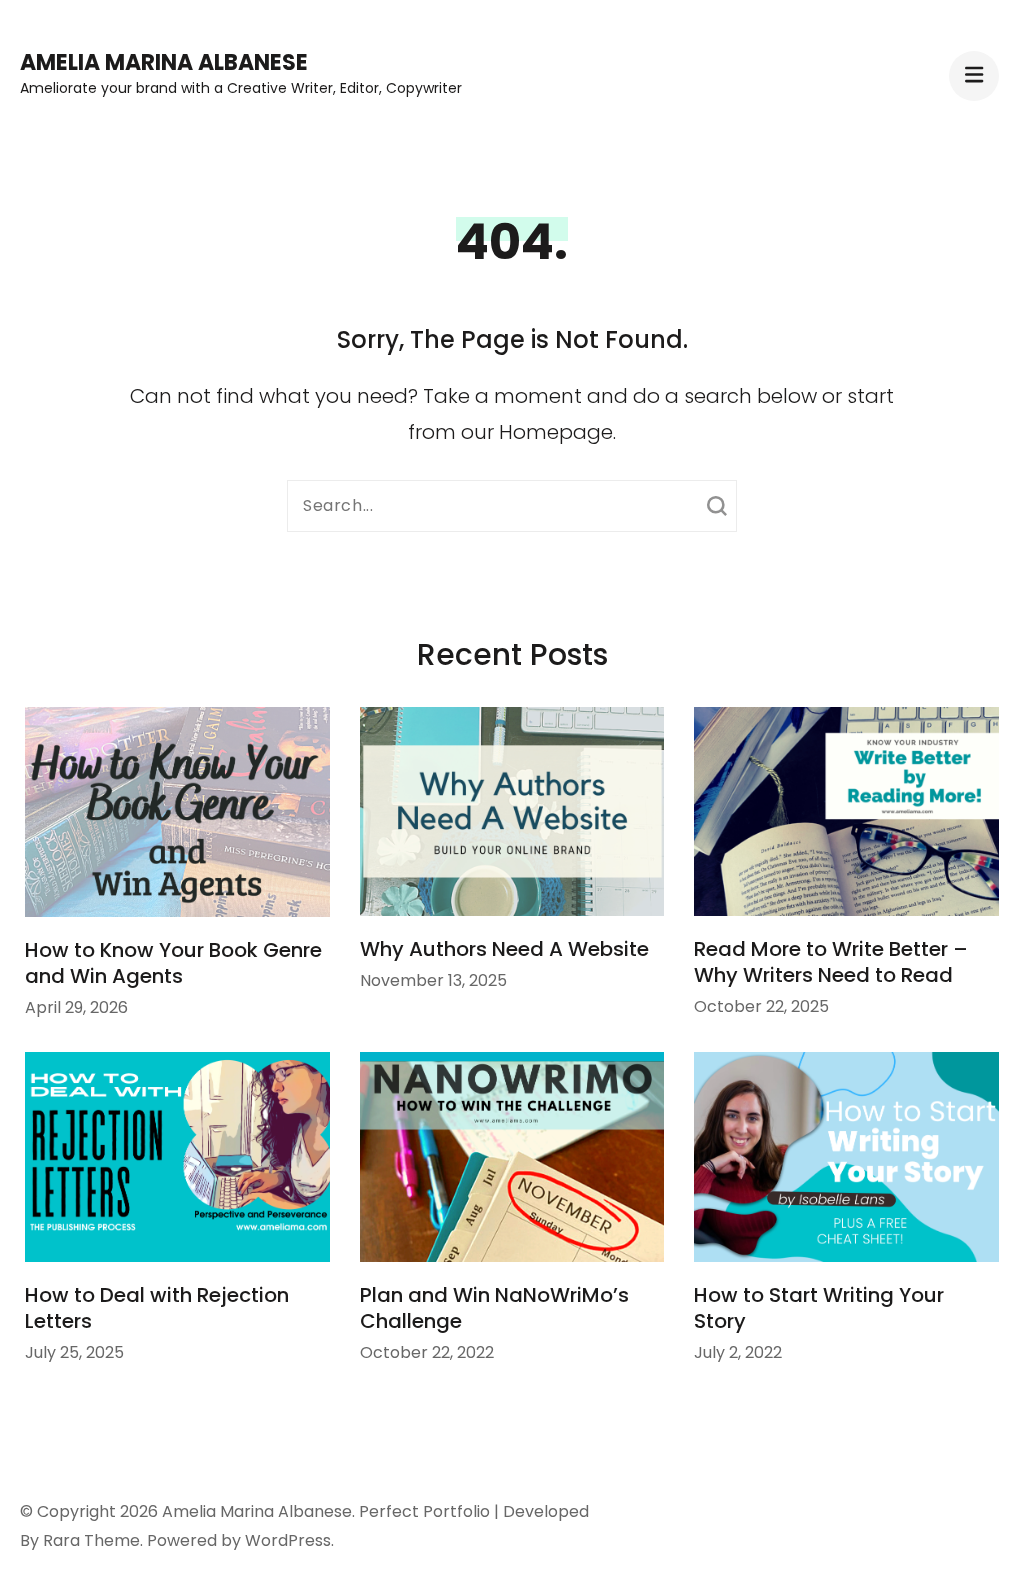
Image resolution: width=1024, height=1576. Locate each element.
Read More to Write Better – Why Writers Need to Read (831, 962)
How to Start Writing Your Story (819, 1308)
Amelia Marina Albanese (164, 62)
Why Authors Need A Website (504, 949)
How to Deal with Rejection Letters (157, 1308)
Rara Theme (91, 1540)
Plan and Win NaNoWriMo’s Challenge (494, 1308)
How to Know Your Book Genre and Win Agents (173, 963)
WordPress (288, 1540)
